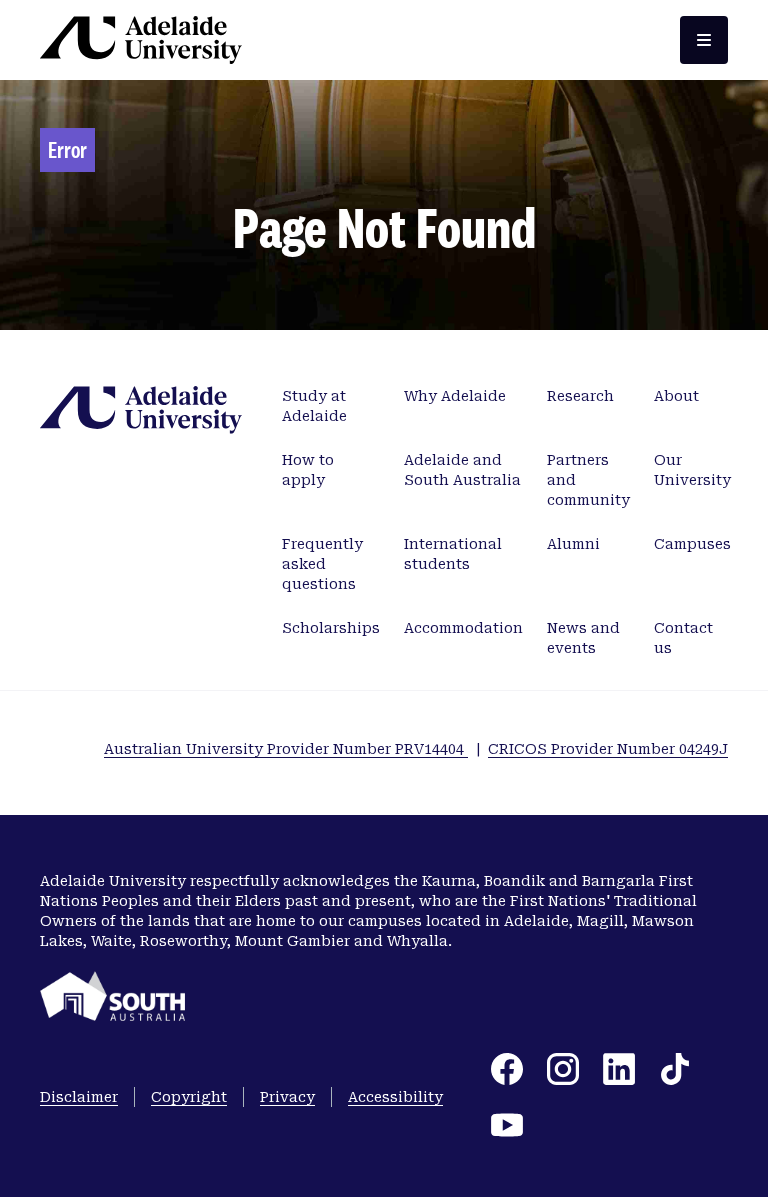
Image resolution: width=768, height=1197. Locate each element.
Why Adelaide (455, 396)
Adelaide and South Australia (462, 470)
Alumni (573, 544)
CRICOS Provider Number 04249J (608, 749)
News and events (583, 638)
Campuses (692, 544)
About (676, 396)
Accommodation (463, 628)
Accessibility (395, 1097)
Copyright (189, 1097)
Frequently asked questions (322, 564)
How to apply (308, 470)
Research (580, 396)
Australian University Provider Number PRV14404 (286, 749)
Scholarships (331, 628)
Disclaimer (79, 1097)
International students (453, 554)
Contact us (683, 638)
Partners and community (588, 480)
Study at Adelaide (314, 406)
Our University (692, 470)
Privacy (287, 1097)
